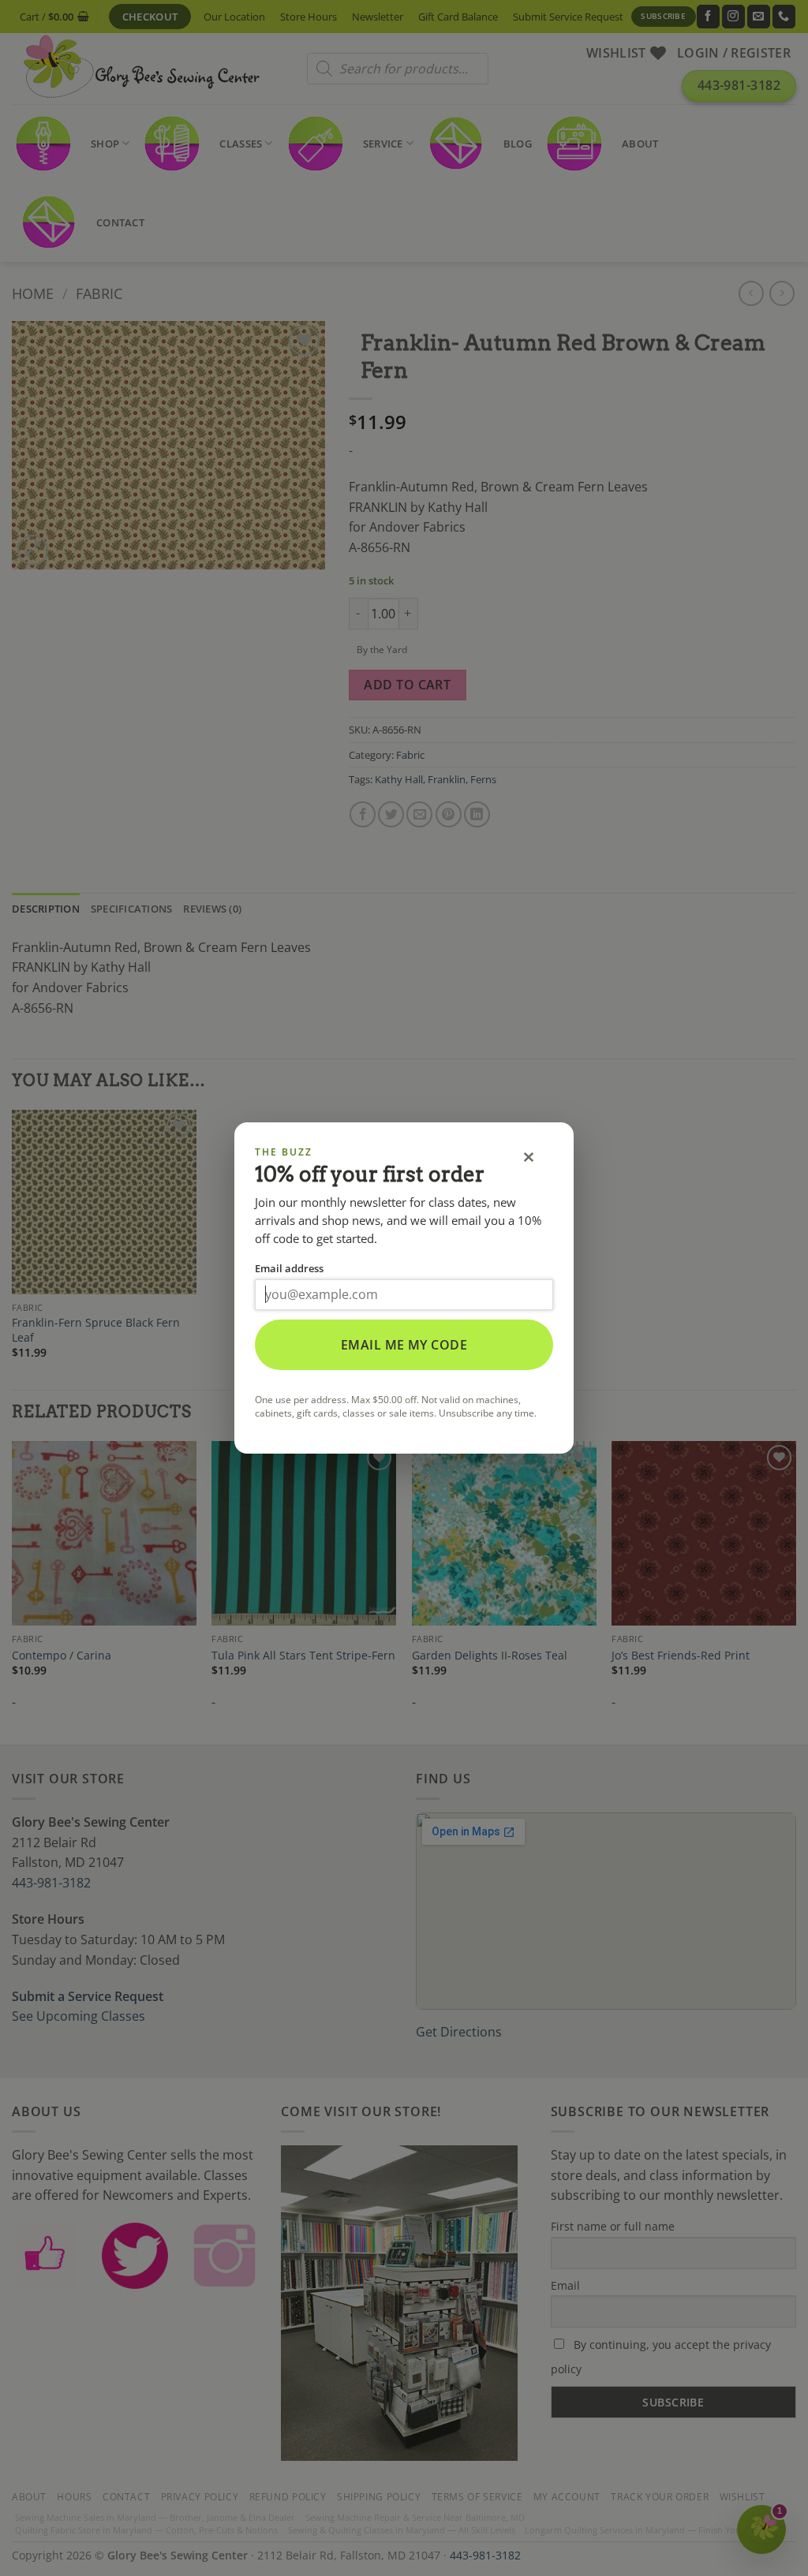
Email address (289, 1268)
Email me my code (404, 1345)
